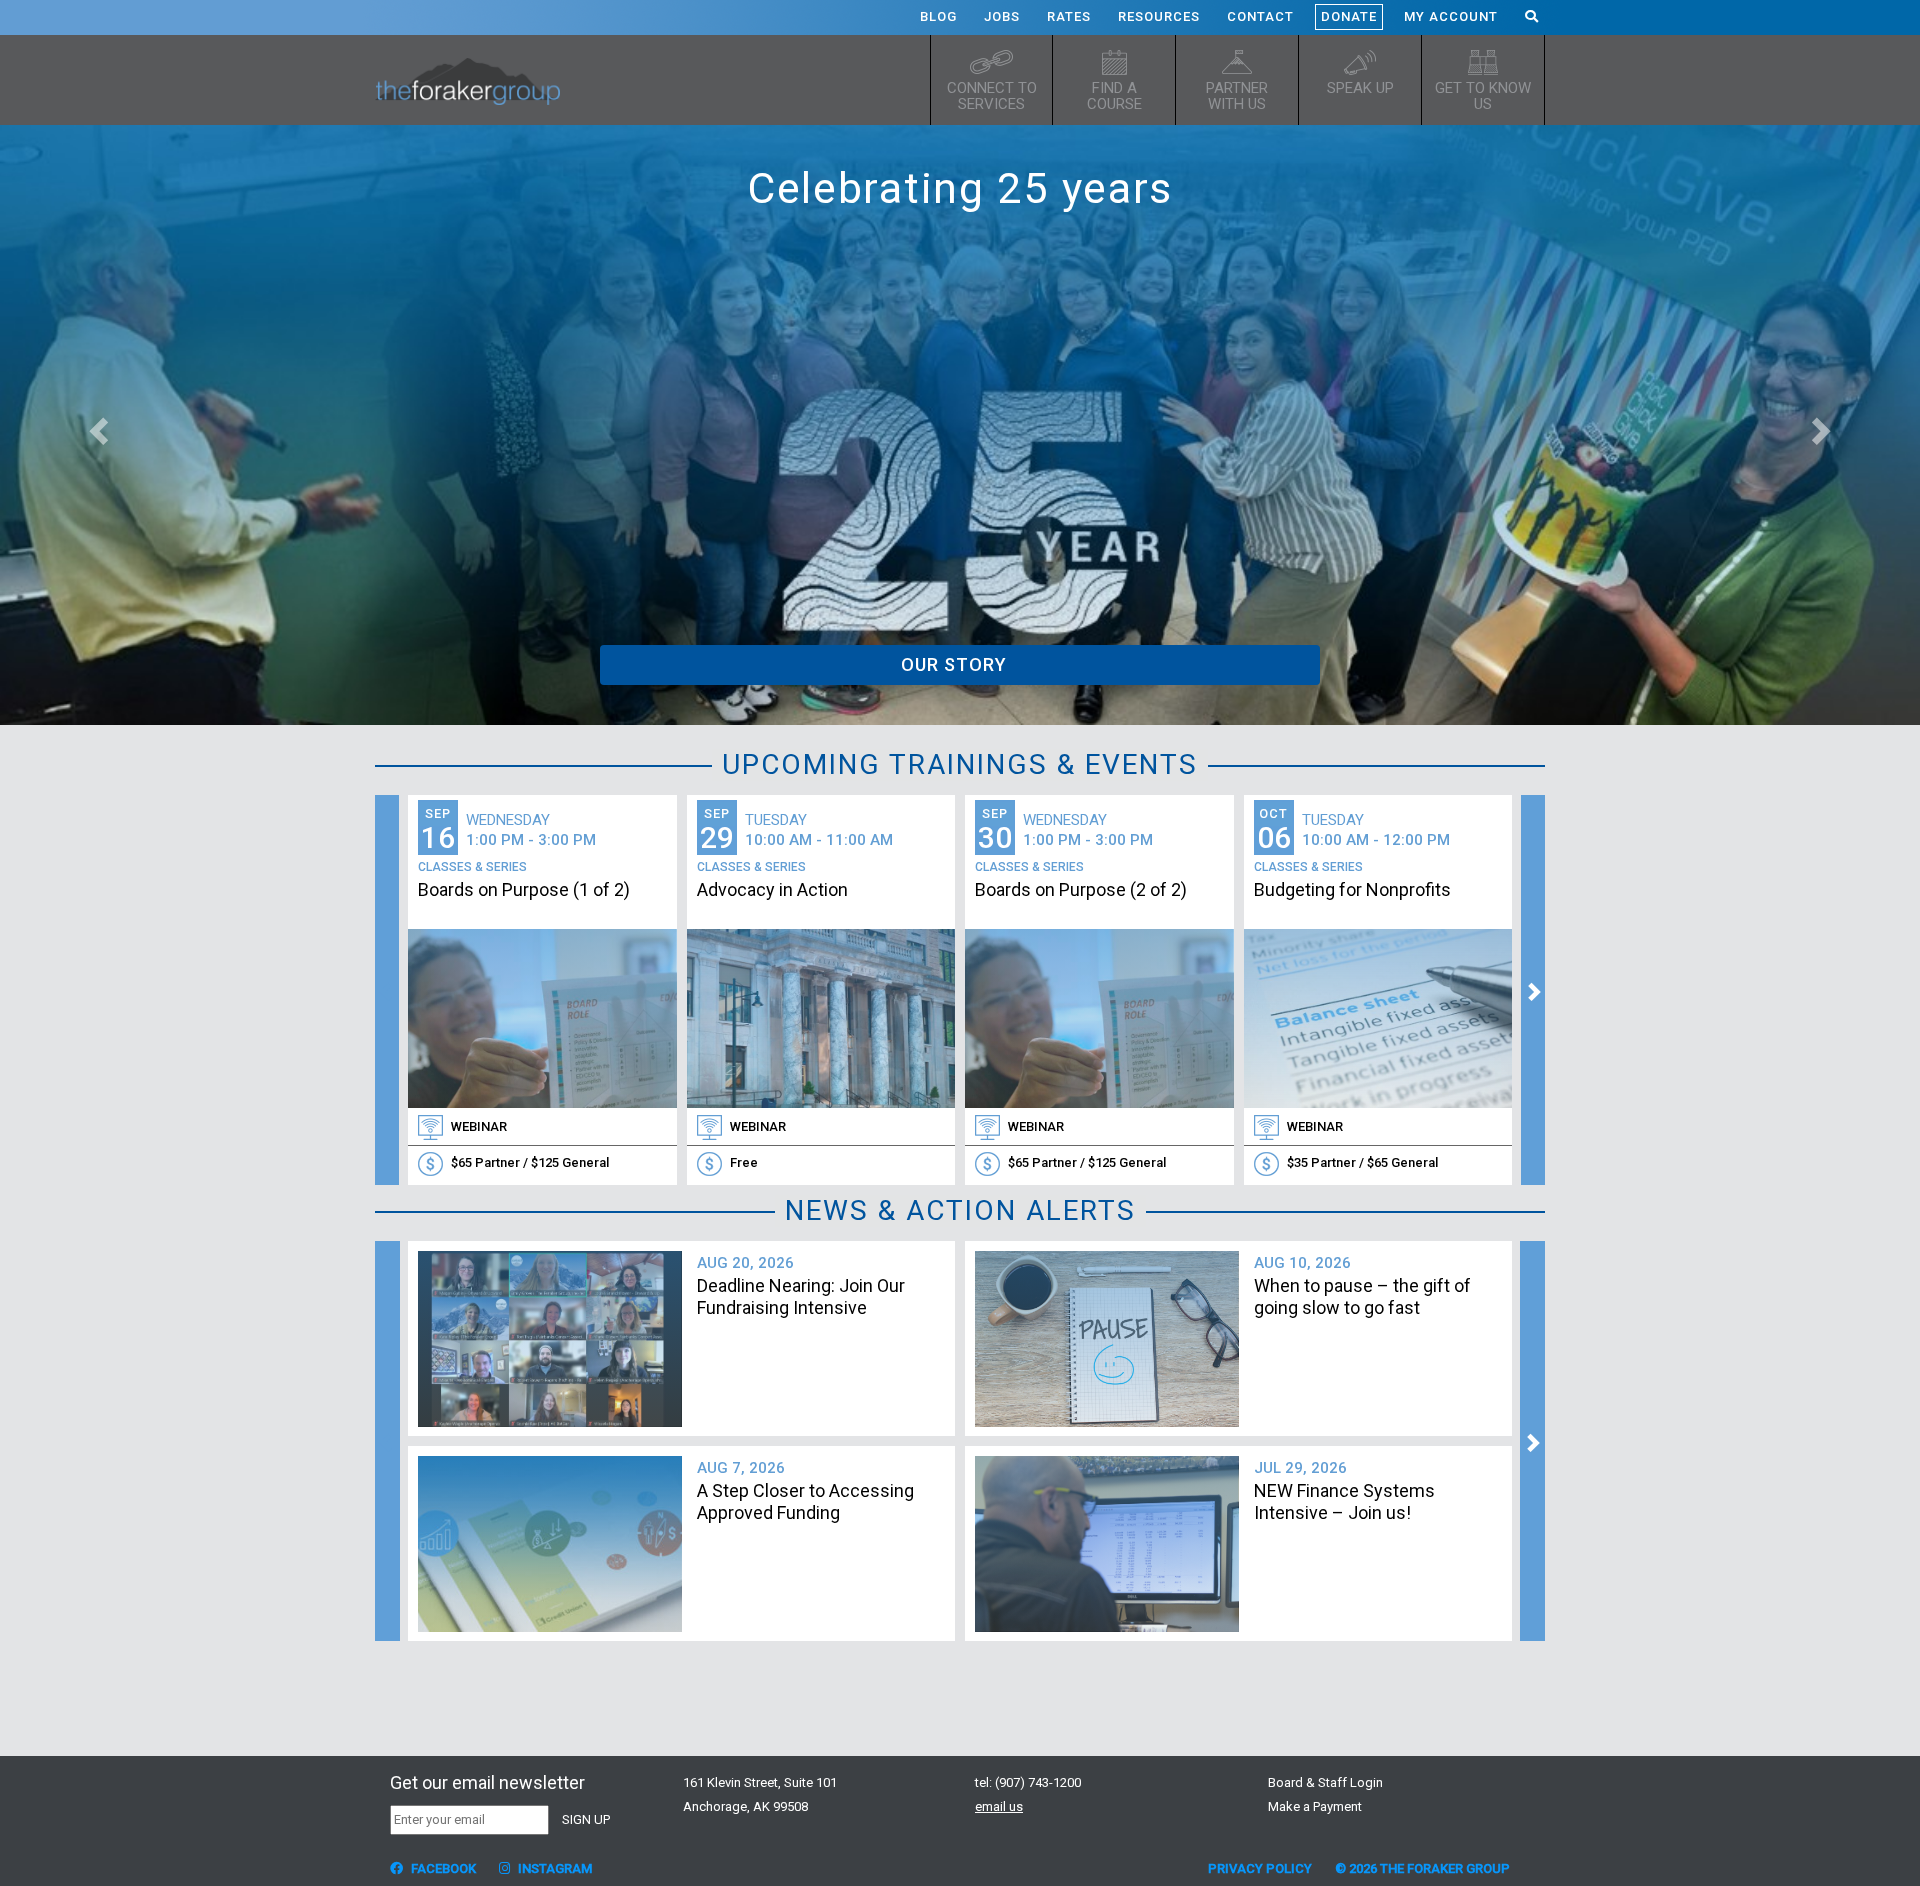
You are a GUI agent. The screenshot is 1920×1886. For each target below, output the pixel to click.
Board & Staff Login (1325, 1782)
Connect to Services (992, 96)
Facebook (442, 1868)
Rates (1069, 16)
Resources (1159, 16)
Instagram (553, 1868)
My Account (1451, 16)
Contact (1260, 16)
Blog (938, 16)
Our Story (954, 664)
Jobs (1002, 16)
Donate (1349, 16)
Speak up (1360, 88)
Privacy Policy (1260, 1868)
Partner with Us (1237, 96)
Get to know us (1483, 96)
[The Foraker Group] (475, 80)
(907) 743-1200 (1038, 1782)
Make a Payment (1315, 1806)
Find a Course (1114, 96)
